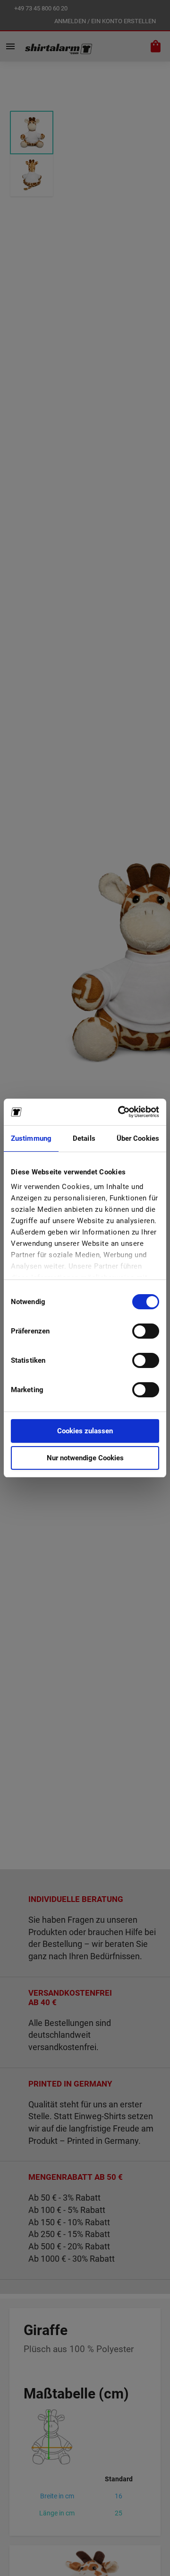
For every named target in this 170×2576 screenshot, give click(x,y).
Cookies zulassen (85, 1431)
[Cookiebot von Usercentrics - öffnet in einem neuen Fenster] (120, 1112)
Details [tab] (84, 1138)
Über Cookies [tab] (138, 1138)
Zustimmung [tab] (31, 1138)
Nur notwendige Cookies (85, 1458)
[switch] (146, 1332)
